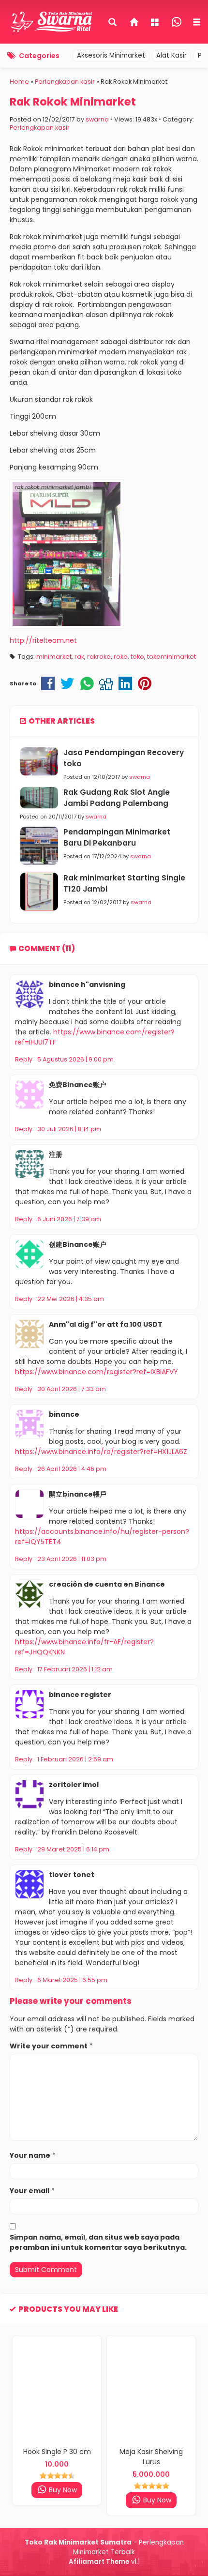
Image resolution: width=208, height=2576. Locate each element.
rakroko (99, 657)
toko (137, 657)
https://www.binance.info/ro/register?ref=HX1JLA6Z (101, 1452)
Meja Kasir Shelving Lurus (151, 2457)
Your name (30, 2155)
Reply (24, 1059)
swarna (97, 119)
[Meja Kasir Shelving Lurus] (151, 2389)
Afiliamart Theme (99, 2562)
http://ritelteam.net (43, 640)
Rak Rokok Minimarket (73, 102)
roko (121, 657)
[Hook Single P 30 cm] (57, 2389)
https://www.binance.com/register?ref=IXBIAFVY (97, 1372)
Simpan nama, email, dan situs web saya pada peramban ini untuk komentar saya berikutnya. (98, 2242)
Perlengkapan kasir (40, 128)
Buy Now (62, 2490)
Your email (30, 2191)
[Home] (134, 23)
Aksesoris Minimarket (111, 55)
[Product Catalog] (156, 23)
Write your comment (49, 2046)
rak (79, 657)
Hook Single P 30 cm (57, 2452)
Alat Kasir (171, 55)
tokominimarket (171, 657)
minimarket (54, 657)
